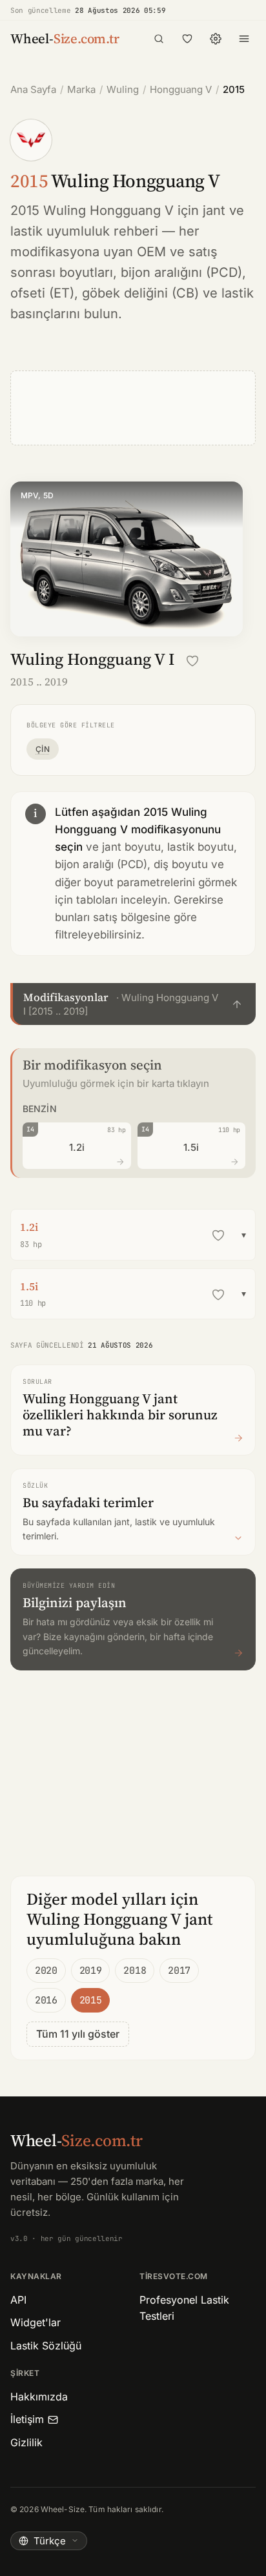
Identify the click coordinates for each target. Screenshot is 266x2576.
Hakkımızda (39, 2397)
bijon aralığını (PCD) (181, 272)
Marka (81, 89)
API (18, 2300)
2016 (46, 2000)
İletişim (27, 2419)
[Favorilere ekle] (192, 661)
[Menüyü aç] (244, 39)
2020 (46, 1971)
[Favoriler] (187, 39)
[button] (133, 1004)
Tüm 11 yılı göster (78, 2034)
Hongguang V (181, 89)
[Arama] (159, 39)
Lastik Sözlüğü (46, 2346)
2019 (91, 1971)
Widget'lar (36, 2322)
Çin (43, 749)
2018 (135, 1971)
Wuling (123, 89)
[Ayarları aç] (216, 39)
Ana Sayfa (33, 89)
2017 (179, 1971)
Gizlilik (26, 2442)
